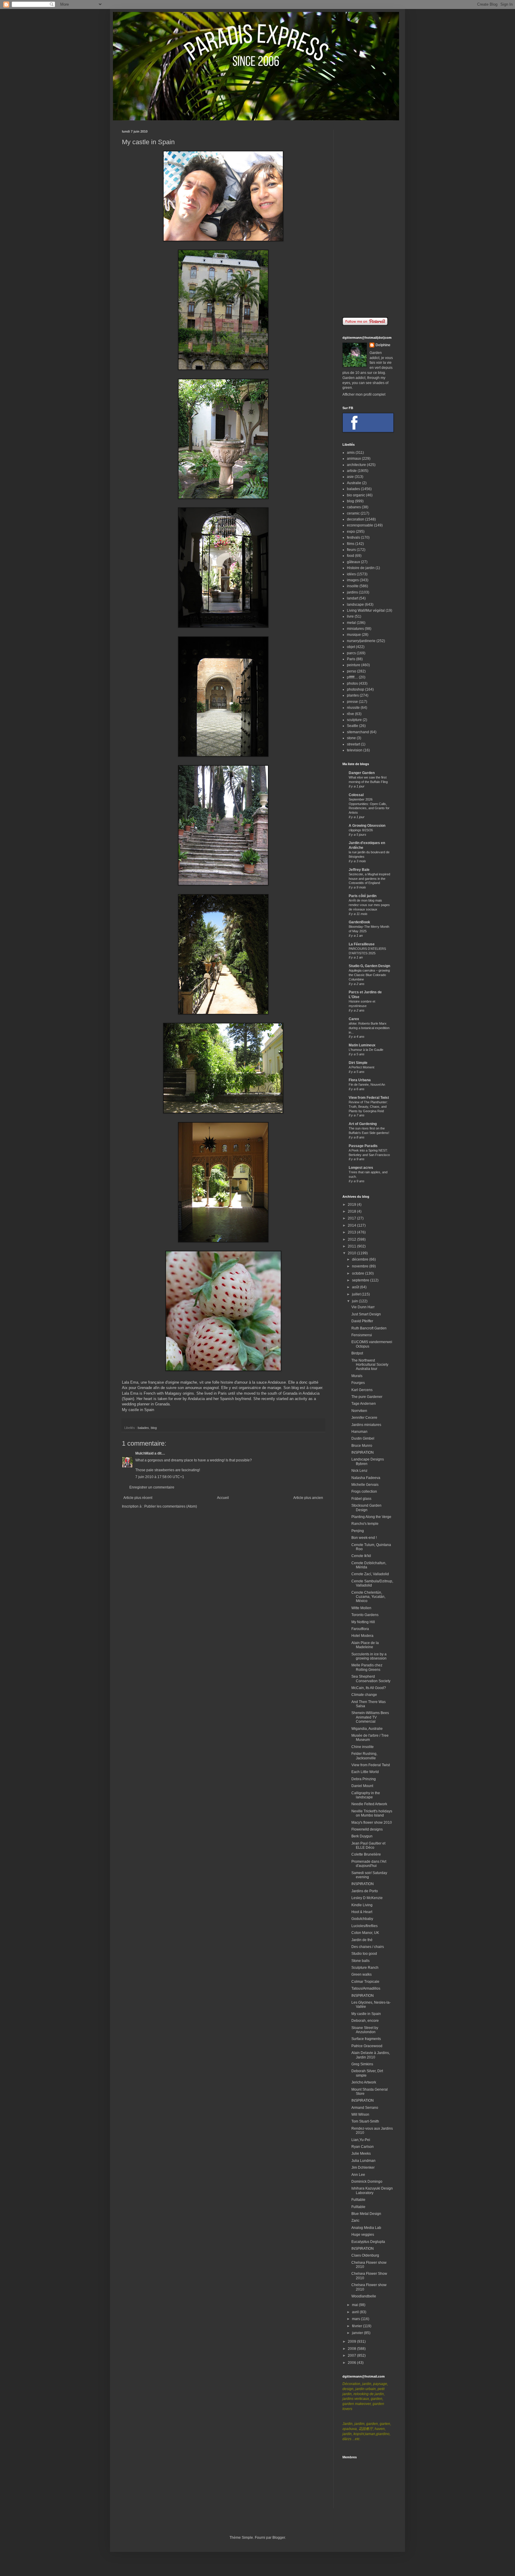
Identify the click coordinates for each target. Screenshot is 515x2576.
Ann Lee (358, 2175)
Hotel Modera (362, 1636)
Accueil (223, 1498)
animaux (354, 459)
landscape (355, 605)
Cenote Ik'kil (361, 1556)
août (356, 1287)
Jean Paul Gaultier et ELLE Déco (368, 1845)
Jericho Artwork (364, 2082)
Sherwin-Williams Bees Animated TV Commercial (370, 1717)
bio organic (356, 495)
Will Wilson (360, 2114)
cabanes (354, 507)
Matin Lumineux (362, 1045)
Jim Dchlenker (363, 2168)
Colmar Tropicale (365, 1982)
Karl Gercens (362, 1390)
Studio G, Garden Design (369, 966)
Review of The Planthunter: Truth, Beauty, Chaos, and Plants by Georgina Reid (368, 1107)
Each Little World (365, 1772)
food (350, 556)
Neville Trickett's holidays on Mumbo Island (372, 1813)
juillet (357, 1294)
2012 (352, 1239)
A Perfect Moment (362, 1067)
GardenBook (359, 922)
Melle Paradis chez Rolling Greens (367, 1667)
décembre (361, 1259)
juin (355, 1301)
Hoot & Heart (362, 1912)
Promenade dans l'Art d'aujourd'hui (369, 1864)
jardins (352, 592)
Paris (351, 659)
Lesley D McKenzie (367, 1898)
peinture (354, 665)
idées (351, 574)
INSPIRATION (363, 1452)
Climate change (364, 1695)
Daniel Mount (362, 1786)
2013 (352, 1232)
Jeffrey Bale (359, 870)
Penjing (358, 1531)
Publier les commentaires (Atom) (171, 1506)
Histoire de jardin (361, 568)
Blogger (279, 2538)
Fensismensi (362, 1335)
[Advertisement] (368, 219)
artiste (352, 471)
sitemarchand (358, 732)
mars (356, 2319)
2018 (352, 1211)
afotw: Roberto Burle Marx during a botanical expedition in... (369, 1028)
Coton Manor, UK (365, 1933)
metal (351, 623)
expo (351, 532)
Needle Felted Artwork (369, 1804)
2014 (352, 1225)
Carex (354, 1019)
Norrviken (359, 1411)
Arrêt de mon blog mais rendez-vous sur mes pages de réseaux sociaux (369, 905)
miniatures (355, 629)
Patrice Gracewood (367, 2046)
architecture (356, 465)
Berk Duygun (362, 1836)
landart (353, 598)
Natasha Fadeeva (366, 1478)
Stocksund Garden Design (366, 1508)
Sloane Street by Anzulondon (365, 2030)
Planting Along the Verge (371, 1517)
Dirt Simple (358, 1063)
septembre (361, 1280)
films (351, 544)
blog (154, 1428)
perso (352, 671)
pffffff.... (352, 677)
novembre (361, 1266)
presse (352, 702)
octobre (359, 1273)
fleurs (351, 550)
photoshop (356, 689)
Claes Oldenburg (365, 2255)
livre (350, 616)
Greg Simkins (362, 2064)
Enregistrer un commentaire (152, 1487)
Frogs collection (364, 1491)
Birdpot (357, 1353)
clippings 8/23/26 (361, 830)
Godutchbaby (362, 1919)
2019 (352, 1205)
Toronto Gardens (365, 1615)
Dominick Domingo (367, 2182)
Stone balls (360, 1961)
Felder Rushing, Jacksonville (364, 1756)
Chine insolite (363, 1747)
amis (351, 453)
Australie (354, 483)
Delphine (383, 345)
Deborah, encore (365, 2021)
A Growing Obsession (367, 826)
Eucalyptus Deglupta (368, 2242)
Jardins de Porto (365, 1891)
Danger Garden (362, 773)
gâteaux (353, 562)
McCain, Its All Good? (369, 1688)
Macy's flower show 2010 (372, 1823)
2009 (352, 2342)
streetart (353, 744)
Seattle (353, 726)
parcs (351, 653)
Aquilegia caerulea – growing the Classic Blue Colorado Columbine (369, 975)
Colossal (356, 795)
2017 (352, 1218)
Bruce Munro (362, 1446)
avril (356, 2312)
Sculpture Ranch (365, 1968)
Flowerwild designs (367, 1829)
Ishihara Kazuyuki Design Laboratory (372, 2190)
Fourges (358, 1383)
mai (355, 2305)
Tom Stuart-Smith (365, 2121)
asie (350, 477)
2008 (352, 2349)
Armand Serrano (365, 2108)
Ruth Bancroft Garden (369, 1328)
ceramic (353, 513)
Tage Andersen (364, 1404)
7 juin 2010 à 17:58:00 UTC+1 (160, 1477)
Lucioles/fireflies (364, 1926)
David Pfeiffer (362, 1321)
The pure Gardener (367, 1397)
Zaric (355, 2221)
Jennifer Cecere (364, 1418)
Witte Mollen (361, 1608)
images (353, 580)
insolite (353, 586)
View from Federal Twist (369, 1098)
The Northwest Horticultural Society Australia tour (370, 1365)
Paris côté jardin (363, 896)
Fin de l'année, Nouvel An (367, 1085)
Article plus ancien (308, 1498)
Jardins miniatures (366, 1425)
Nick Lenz (359, 1471)
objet (351, 647)
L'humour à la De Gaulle (366, 1050)
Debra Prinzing (364, 1779)
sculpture (354, 720)
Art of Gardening (363, 1124)
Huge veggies (363, 2235)
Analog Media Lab (366, 2228)
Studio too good (364, 1954)
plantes (353, 695)
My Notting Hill (363, 1622)
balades (143, 1428)
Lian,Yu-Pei (361, 2140)
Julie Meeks (361, 2154)
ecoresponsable (360, 525)
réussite (353, 708)
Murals (357, 1376)
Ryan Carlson (363, 2147)
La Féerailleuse (362, 944)
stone (351, 738)
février (357, 2326)
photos (352, 683)
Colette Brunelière (366, 1854)
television (355, 750)
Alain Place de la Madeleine (365, 1645)
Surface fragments (366, 2039)
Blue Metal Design (366, 2214)
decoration (356, 519)
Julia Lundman (363, 2161)
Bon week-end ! (364, 1538)
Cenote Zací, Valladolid (370, 1574)
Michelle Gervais (365, 1485)
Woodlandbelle (364, 2296)
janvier (358, 2333)
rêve (350, 714)
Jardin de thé (362, 1940)
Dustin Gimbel (363, 1438)
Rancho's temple (365, 1524)
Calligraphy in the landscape (366, 1795)
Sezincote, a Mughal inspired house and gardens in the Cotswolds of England (369, 879)
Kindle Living (362, 1905)
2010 (352, 1253)
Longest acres (361, 1168)
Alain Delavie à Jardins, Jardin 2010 (371, 2055)
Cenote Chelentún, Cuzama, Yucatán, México (368, 1597)
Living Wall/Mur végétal (366, 610)
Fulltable (358, 2200)
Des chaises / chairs (368, 1947)
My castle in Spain (138, 1410)
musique (354, 635)
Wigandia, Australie (367, 1729)
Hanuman (359, 1432)
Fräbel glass (361, 1499)
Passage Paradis (363, 1146)
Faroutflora (360, 1629)
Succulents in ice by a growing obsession (369, 1656)
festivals (353, 537)
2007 (352, 2356)
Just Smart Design (366, 1314)
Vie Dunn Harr (363, 1307)
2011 (352, 1246)
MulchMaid (144, 1453)
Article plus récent (138, 1498)
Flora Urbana (360, 1080)
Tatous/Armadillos (366, 1988)
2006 (352, 2363)
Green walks (362, 1974)
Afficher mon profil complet (364, 394)
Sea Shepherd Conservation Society (371, 1679)
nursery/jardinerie (361, 641)
